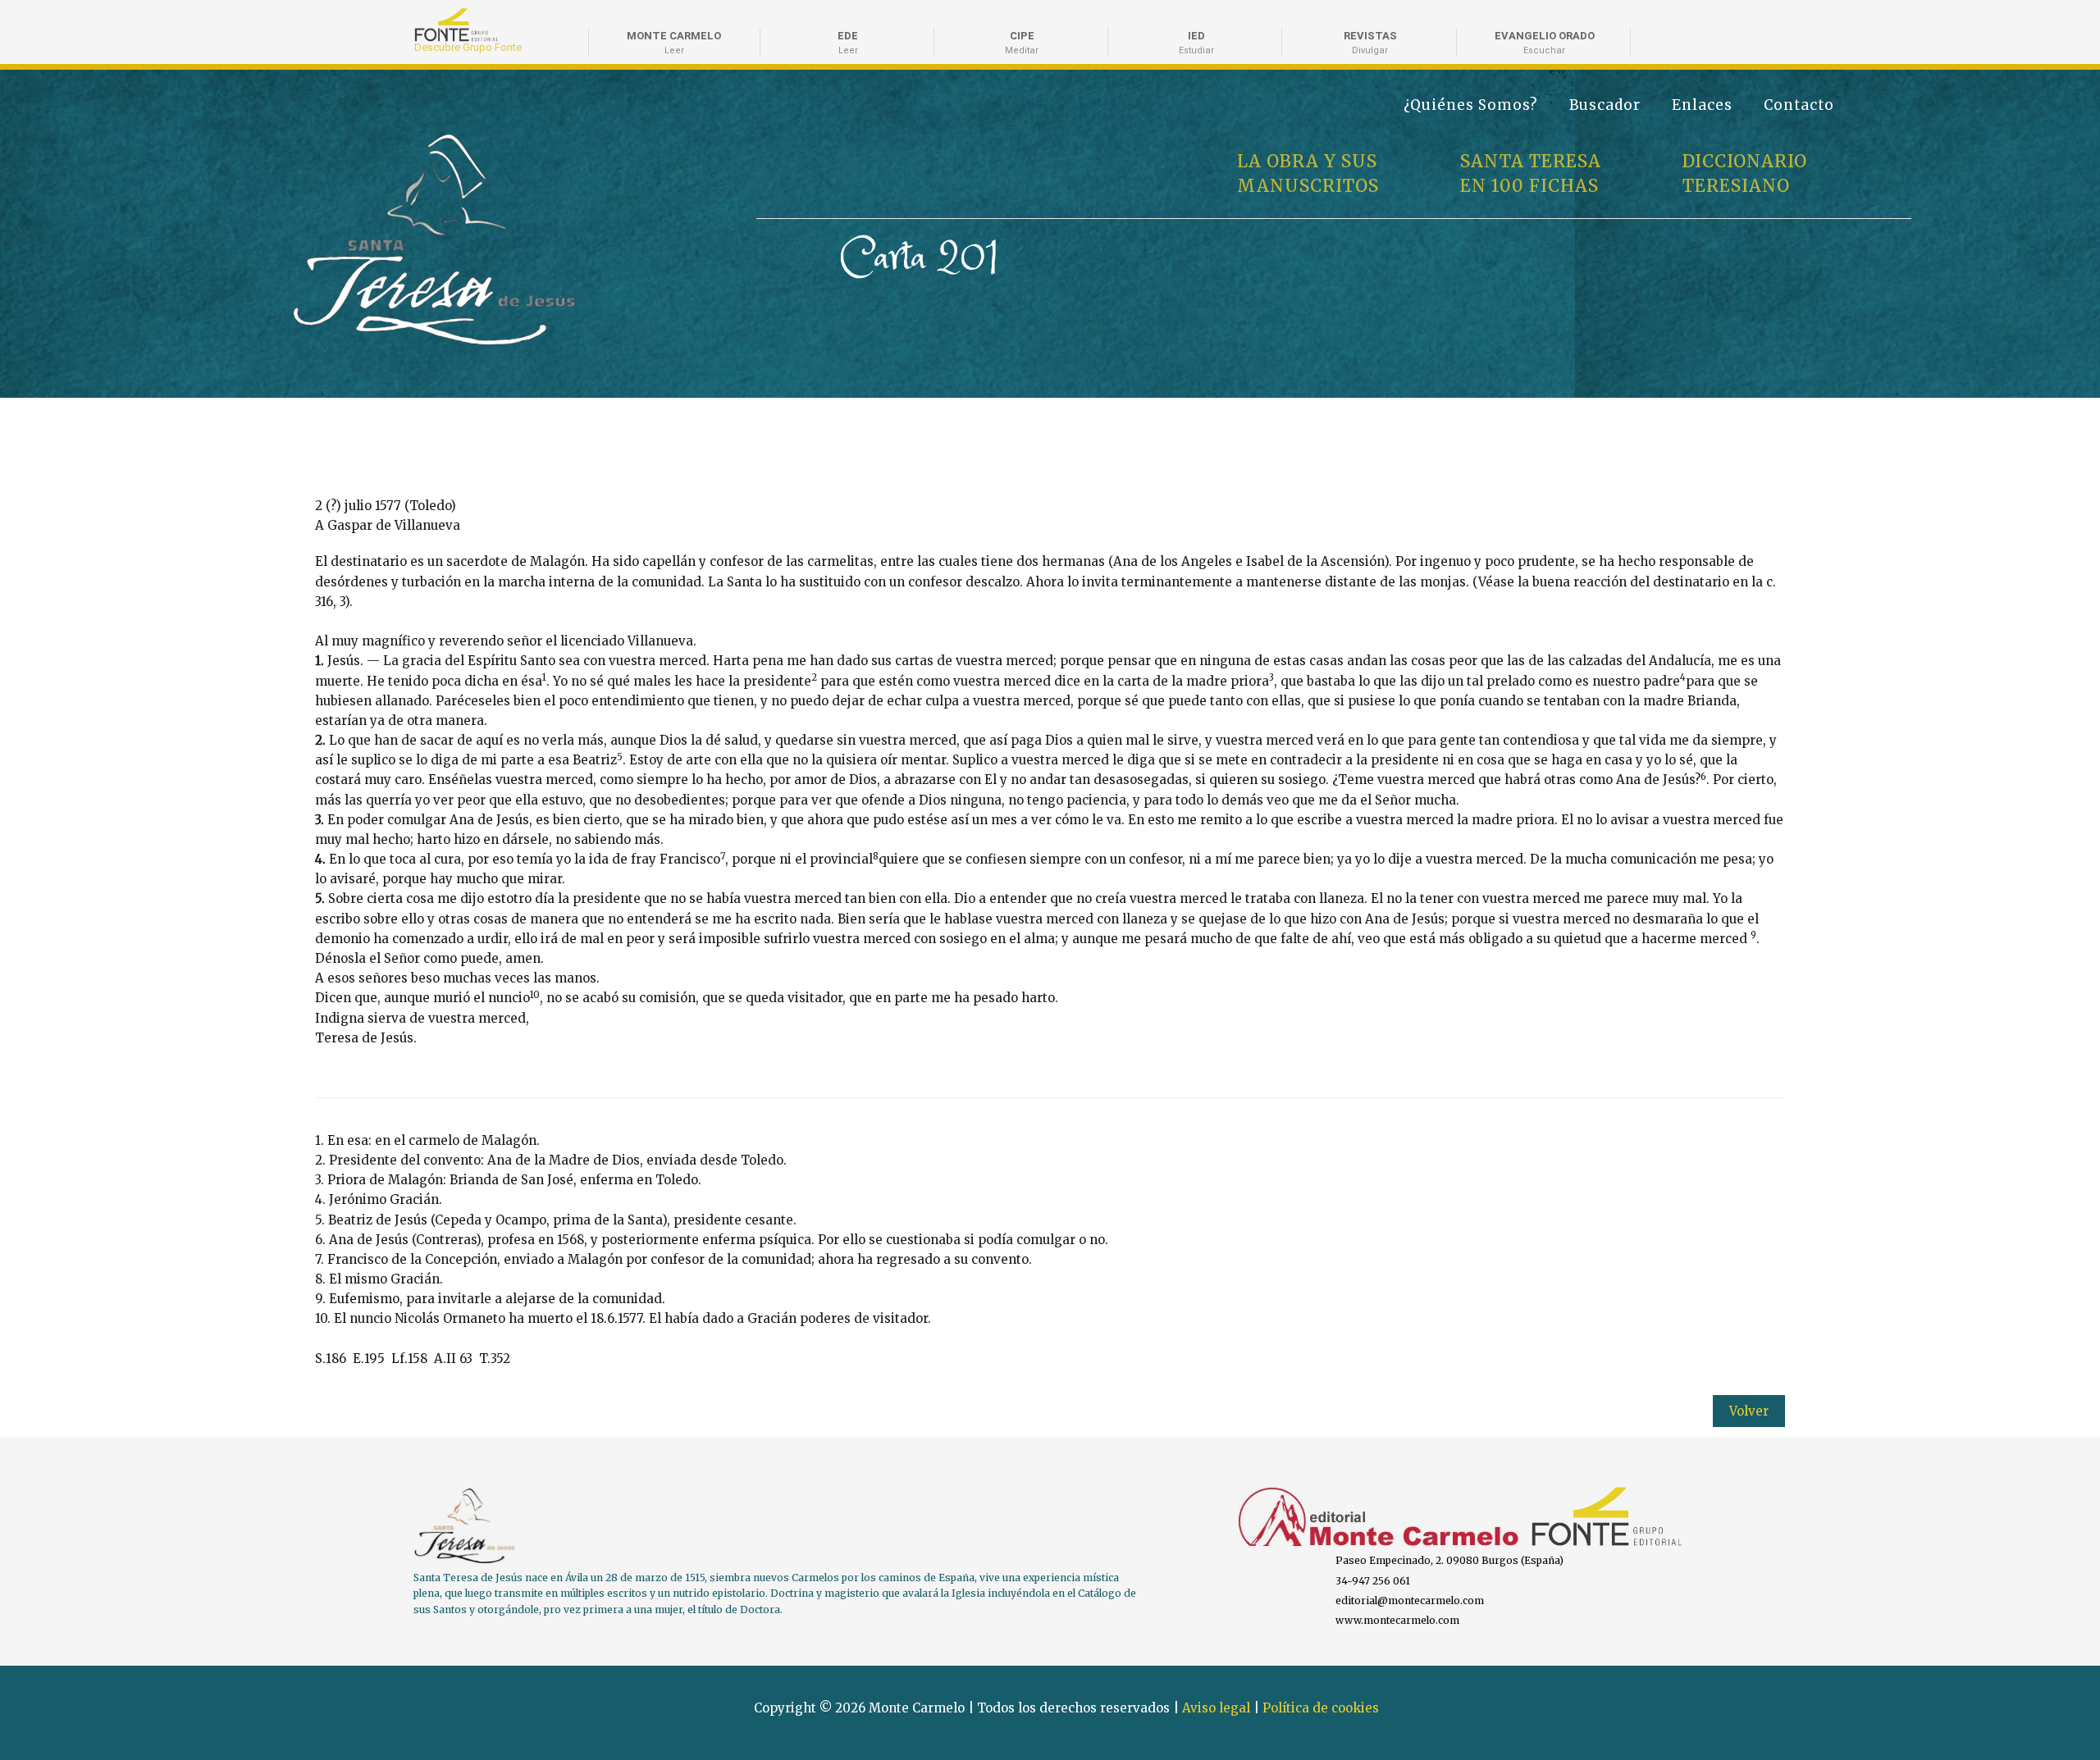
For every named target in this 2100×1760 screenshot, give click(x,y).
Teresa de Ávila (347, 141)
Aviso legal (1216, 1708)
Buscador (1605, 105)
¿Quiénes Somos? (1471, 105)
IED (1196, 43)
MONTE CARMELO (674, 43)
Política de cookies (1321, 1708)
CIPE (1022, 43)
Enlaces (1702, 105)
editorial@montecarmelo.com (1410, 1600)
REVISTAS (1370, 43)
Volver (1749, 1411)
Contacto (1799, 105)
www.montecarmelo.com (1397, 1620)
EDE (848, 43)
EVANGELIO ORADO (1545, 43)
